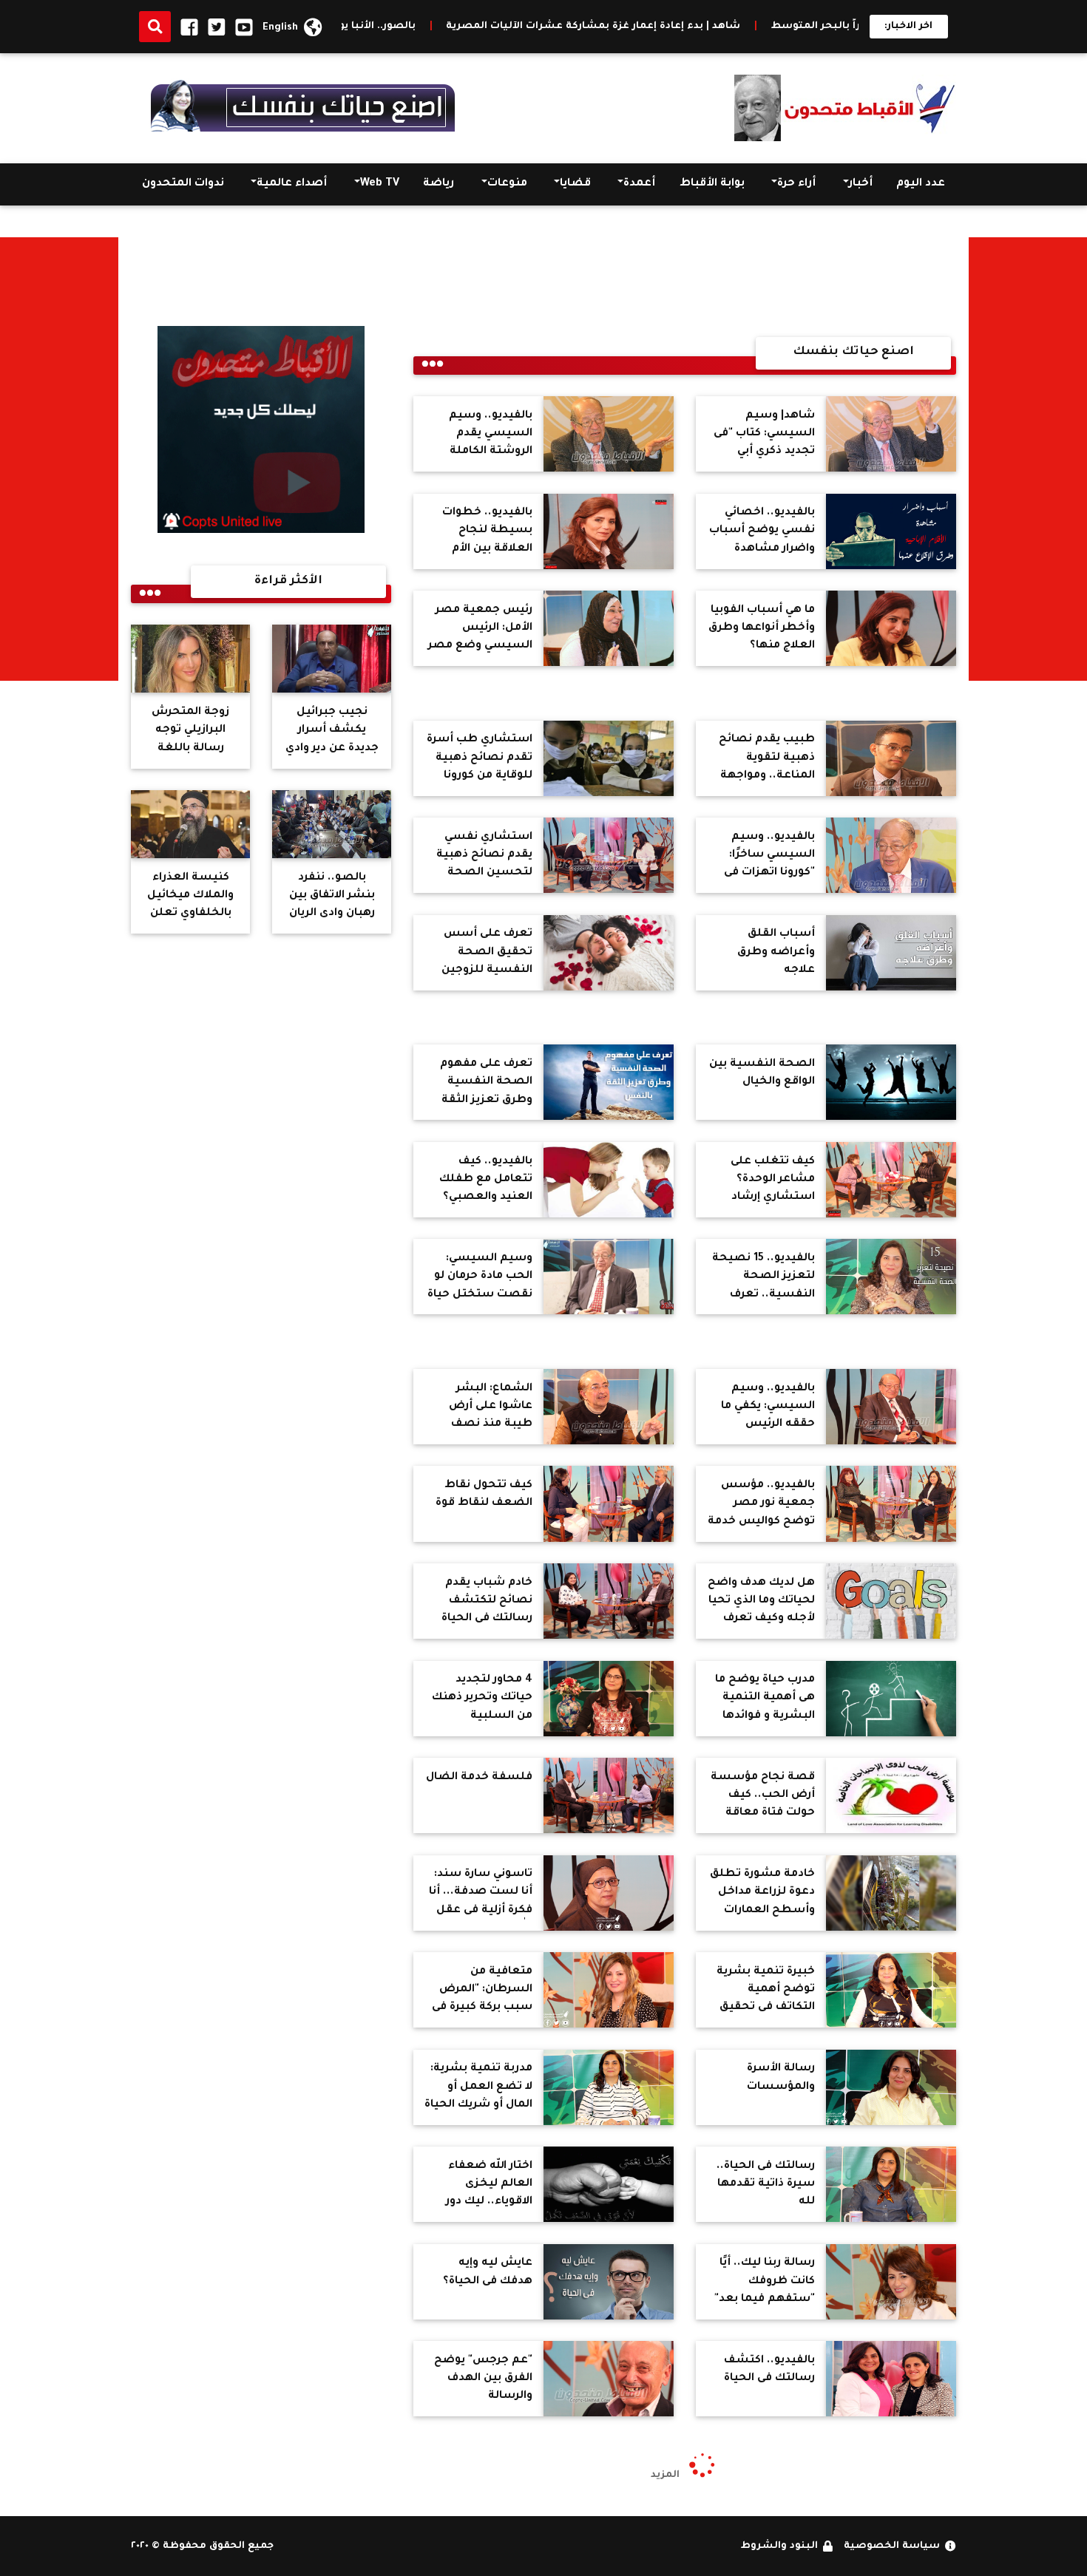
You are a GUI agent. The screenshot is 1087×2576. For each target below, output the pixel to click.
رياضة (438, 184)
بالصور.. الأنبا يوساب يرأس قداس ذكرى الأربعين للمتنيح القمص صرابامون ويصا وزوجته (343, 27)
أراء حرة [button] (796, 184)
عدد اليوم (921, 184)
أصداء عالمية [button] (292, 184)
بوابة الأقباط (712, 184)
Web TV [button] (380, 184)
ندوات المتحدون (183, 184)
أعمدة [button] (639, 184)
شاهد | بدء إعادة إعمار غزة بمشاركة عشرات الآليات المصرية (738, 27)
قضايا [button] (575, 184)
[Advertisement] (1028, 459)
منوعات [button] (507, 184)
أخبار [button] (861, 184)
